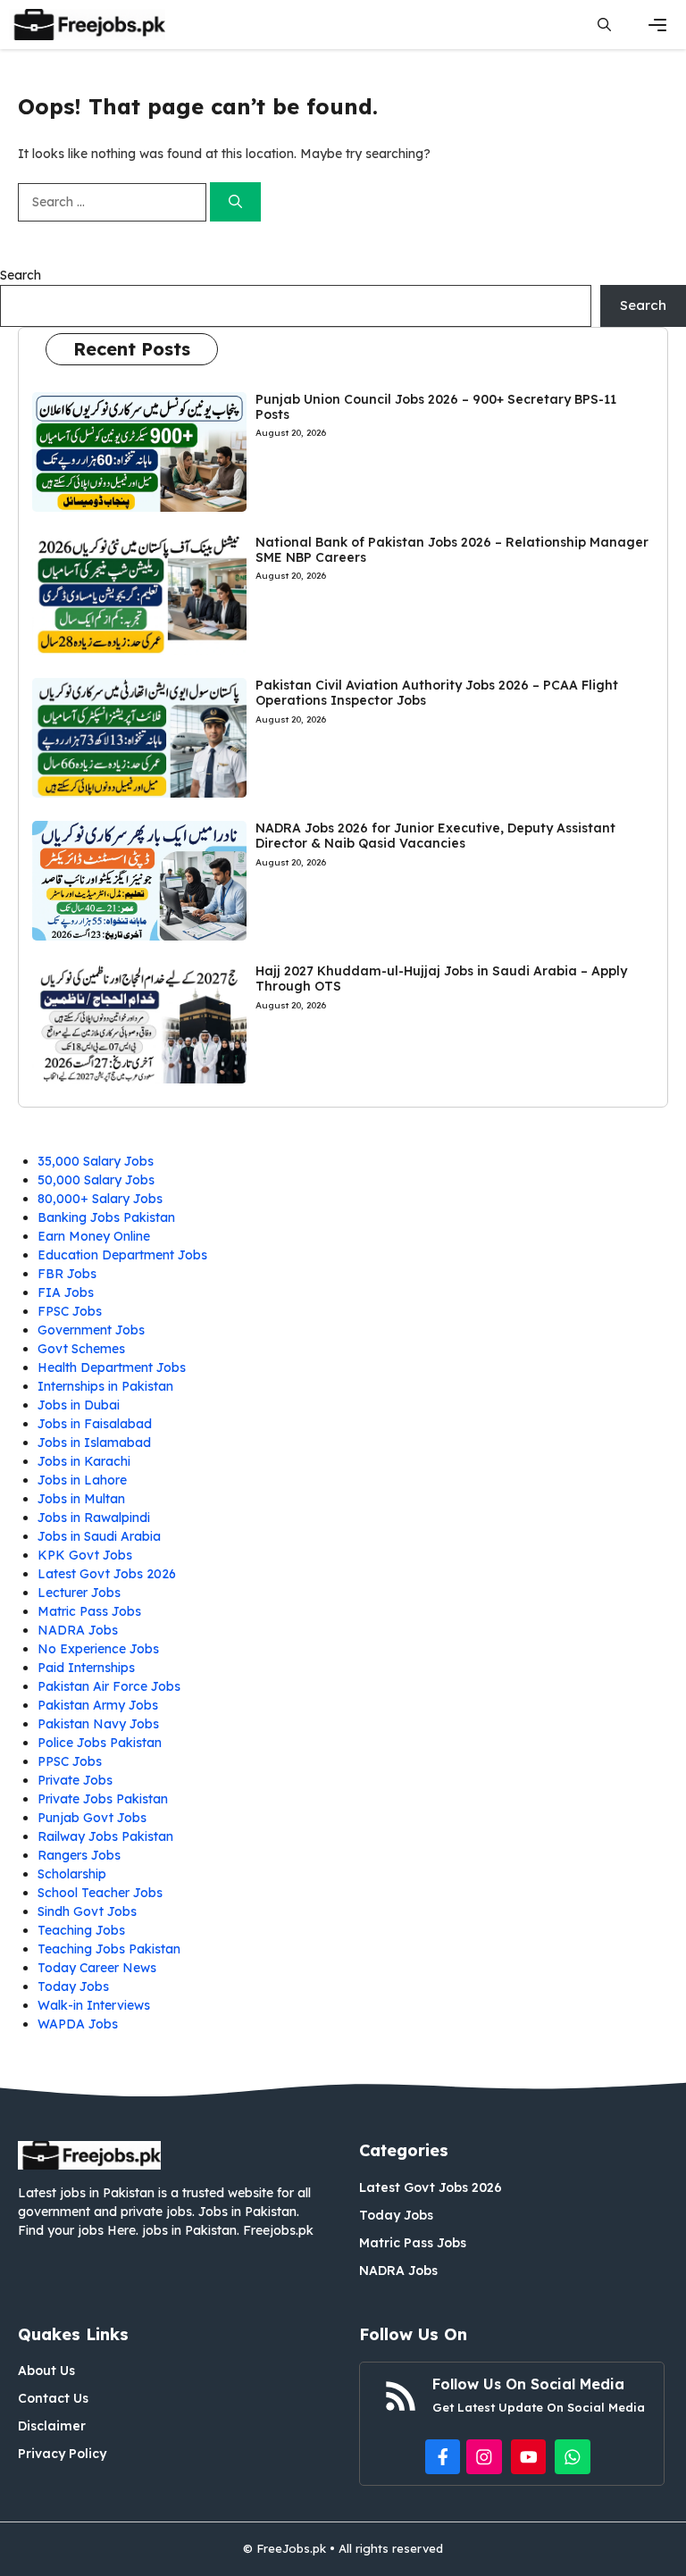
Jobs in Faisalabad (95, 1424)
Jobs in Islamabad (94, 1443)
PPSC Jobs (70, 1761)
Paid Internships (86, 1668)
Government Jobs (91, 1330)
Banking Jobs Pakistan (106, 1217)
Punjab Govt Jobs (92, 1818)
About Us (46, 2371)
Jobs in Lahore (82, 1480)
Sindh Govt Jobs (87, 1911)
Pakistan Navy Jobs (98, 1724)
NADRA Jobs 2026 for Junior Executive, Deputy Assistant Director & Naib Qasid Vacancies (435, 836)
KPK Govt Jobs (85, 1555)
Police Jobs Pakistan (100, 1743)
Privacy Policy (62, 2454)
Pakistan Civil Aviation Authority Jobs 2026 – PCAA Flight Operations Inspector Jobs (437, 693)
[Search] (235, 202)
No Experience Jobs (98, 1649)
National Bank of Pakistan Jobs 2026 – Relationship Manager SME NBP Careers (452, 550)
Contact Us (53, 2398)
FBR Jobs (67, 1274)
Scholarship (72, 1874)
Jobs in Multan (81, 1499)
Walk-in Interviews (94, 2005)
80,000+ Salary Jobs (100, 1199)
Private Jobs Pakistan (103, 1799)
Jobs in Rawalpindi (94, 1518)
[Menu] (657, 25)
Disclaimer (52, 2426)
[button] (604, 25)
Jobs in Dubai (79, 1405)
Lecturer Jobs (79, 1593)
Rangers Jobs (79, 1855)
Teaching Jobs (81, 1930)
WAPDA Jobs (78, 2024)
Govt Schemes (81, 1349)
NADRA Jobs (78, 1630)
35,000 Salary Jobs (96, 1161)
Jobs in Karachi (84, 1461)
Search (21, 275)
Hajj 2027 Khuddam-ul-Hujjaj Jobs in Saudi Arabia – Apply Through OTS (441, 979)
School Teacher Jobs (100, 1893)
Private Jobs (75, 1780)
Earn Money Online (94, 1236)
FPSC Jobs (70, 1311)
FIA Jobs (66, 1292)
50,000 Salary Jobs (96, 1180)
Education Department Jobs (122, 1255)
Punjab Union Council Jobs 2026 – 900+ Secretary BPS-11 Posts (436, 407)
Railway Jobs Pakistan (105, 1836)
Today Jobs (73, 1986)
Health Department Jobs (112, 1367)
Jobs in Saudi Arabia (99, 1536)
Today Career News (97, 1968)
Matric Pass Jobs (89, 1611)
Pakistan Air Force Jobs (109, 1686)
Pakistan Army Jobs (98, 1705)
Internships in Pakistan (105, 1386)
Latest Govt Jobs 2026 (107, 1574)
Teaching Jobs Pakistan (109, 1949)
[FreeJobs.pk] (87, 25)
